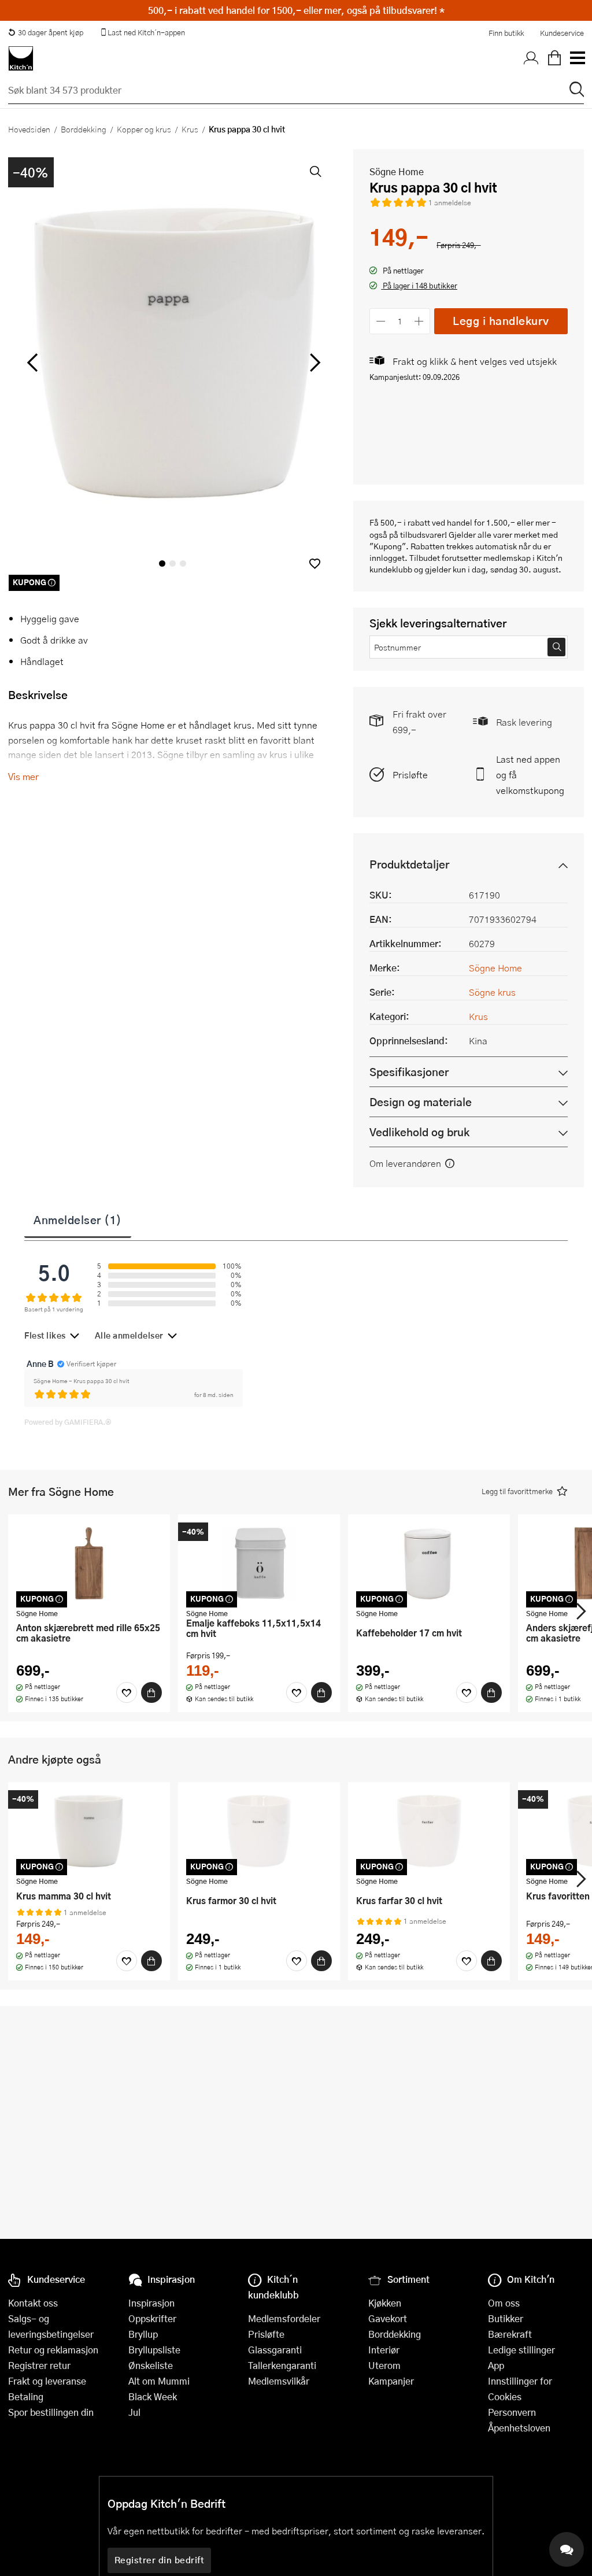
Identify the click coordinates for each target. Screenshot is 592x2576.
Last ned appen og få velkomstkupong (530, 775)
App (496, 2365)
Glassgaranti (275, 2350)
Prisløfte (410, 775)
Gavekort (388, 2318)
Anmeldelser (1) (78, 1219)
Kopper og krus (144, 129)
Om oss (504, 2303)
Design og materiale (421, 1102)
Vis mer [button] (23, 776)
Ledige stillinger (521, 2350)
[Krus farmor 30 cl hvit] (259, 1831)
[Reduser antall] (381, 321)
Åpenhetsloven (519, 2428)
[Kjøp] (151, 1692)
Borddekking (84, 129)
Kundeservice (562, 33)
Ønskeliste (151, 2365)
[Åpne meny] (577, 58)
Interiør (384, 2350)
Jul (134, 2412)
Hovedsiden (29, 129)
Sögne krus (492, 992)
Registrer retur (39, 2365)
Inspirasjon (151, 2303)
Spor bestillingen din (51, 2412)
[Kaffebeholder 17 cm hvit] (429, 1563)
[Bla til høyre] (313, 363)
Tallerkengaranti (282, 2365)
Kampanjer (391, 2381)
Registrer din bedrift (160, 2560)
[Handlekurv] (554, 58)
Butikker (506, 2318)
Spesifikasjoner (409, 1072)
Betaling (26, 2396)
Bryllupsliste (154, 2350)
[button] (315, 563)
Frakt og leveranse (47, 2381)
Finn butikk (506, 33)
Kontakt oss (33, 2303)
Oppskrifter (152, 2318)
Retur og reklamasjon (53, 2350)
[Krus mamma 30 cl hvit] (89, 1831)
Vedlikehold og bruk (419, 1132)
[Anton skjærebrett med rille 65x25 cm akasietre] (89, 1563)
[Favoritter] (127, 1692)
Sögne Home (397, 171)
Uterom (384, 2365)
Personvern (512, 2412)
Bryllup (143, 2334)
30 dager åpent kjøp (51, 32)
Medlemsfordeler (284, 2318)
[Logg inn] (531, 58)
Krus (190, 129)
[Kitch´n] (21, 58)
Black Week (153, 2396)
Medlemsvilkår (279, 2381)
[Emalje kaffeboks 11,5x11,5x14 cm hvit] (259, 1563)
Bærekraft (510, 2334)
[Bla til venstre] (32, 363)
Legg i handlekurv (501, 321)
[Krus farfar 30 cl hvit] (429, 1831)
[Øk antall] (419, 321)
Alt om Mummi (159, 2381)
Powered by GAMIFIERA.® (68, 1422)
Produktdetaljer (409, 864)
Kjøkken (385, 2303)
